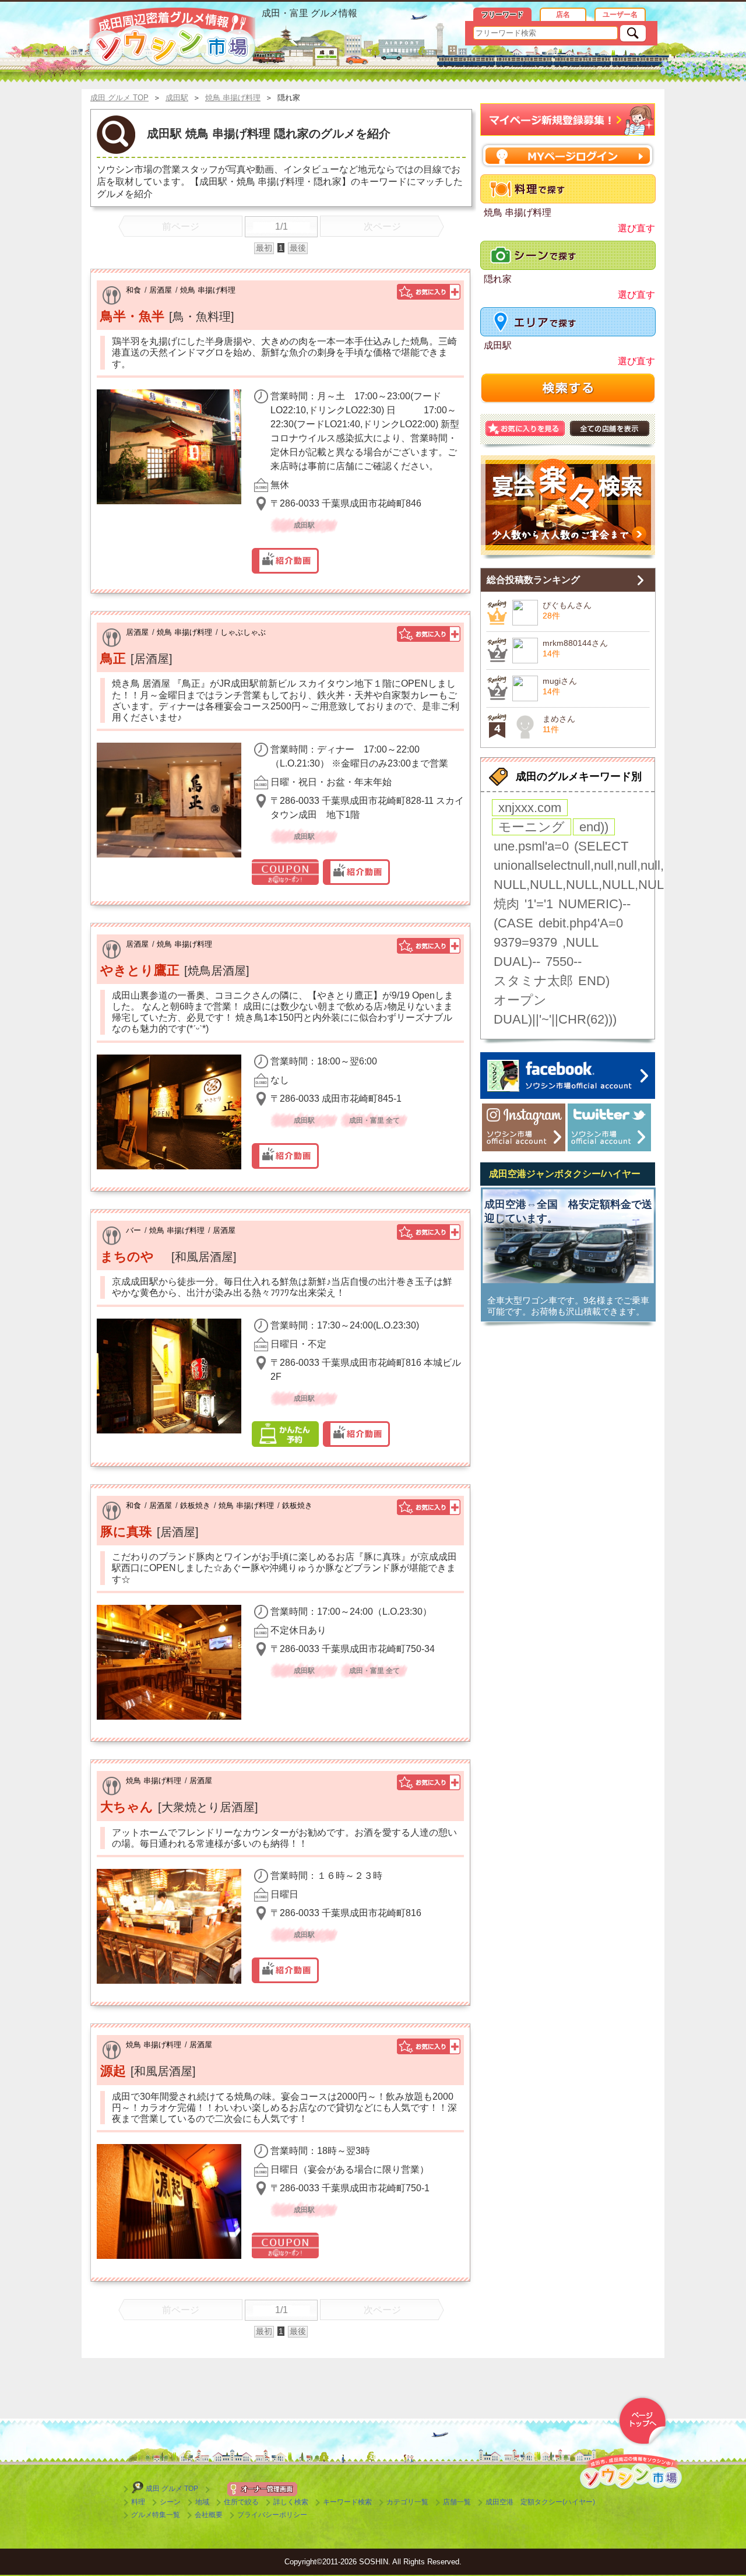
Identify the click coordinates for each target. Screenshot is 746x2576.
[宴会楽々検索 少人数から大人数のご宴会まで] (568, 507)
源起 (113, 2071)
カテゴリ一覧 (407, 2502)
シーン (170, 2502)
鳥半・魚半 (132, 316)
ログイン (568, 155)
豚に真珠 (126, 1532)
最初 (264, 248)
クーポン (285, 872)
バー (133, 1230)
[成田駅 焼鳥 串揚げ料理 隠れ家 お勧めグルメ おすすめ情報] (172, 37)
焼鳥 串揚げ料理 (208, 290)
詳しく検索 (291, 2502)
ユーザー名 (620, 15)
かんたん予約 (285, 1434)
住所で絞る (241, 2502)
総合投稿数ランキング (533, 580)
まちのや (133, 1257)
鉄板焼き (195, 1505)
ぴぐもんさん (567, 605)
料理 (138, 2502)
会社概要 (209, 2515)
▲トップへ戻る (642, 2421)
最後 (298, 248)
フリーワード (502, 15)
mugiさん (560, 681)
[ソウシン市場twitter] (609, 1127)
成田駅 (498, 345)
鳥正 (113, 658)
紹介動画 (285, 561)
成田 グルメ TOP (172, 2489)
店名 (563, 15)
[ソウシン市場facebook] (568, 1076)
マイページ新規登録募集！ (568, 120)
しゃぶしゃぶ (243, 632)
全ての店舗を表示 (610, 428)
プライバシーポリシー (272, 2515)
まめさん (559, 719)
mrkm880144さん (575, 643)
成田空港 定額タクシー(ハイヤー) (540, 2502)
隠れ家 (498, 279)
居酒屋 (161, 290)
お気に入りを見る (525, 428)
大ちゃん (127, 1807)
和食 (133, 290)
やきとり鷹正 (140, 970)
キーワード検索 (347, 2502)
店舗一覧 (457, 2502)
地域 (202, 2502)
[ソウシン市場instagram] (524, 1127)
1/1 (281, 226)
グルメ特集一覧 (156, 2515)
